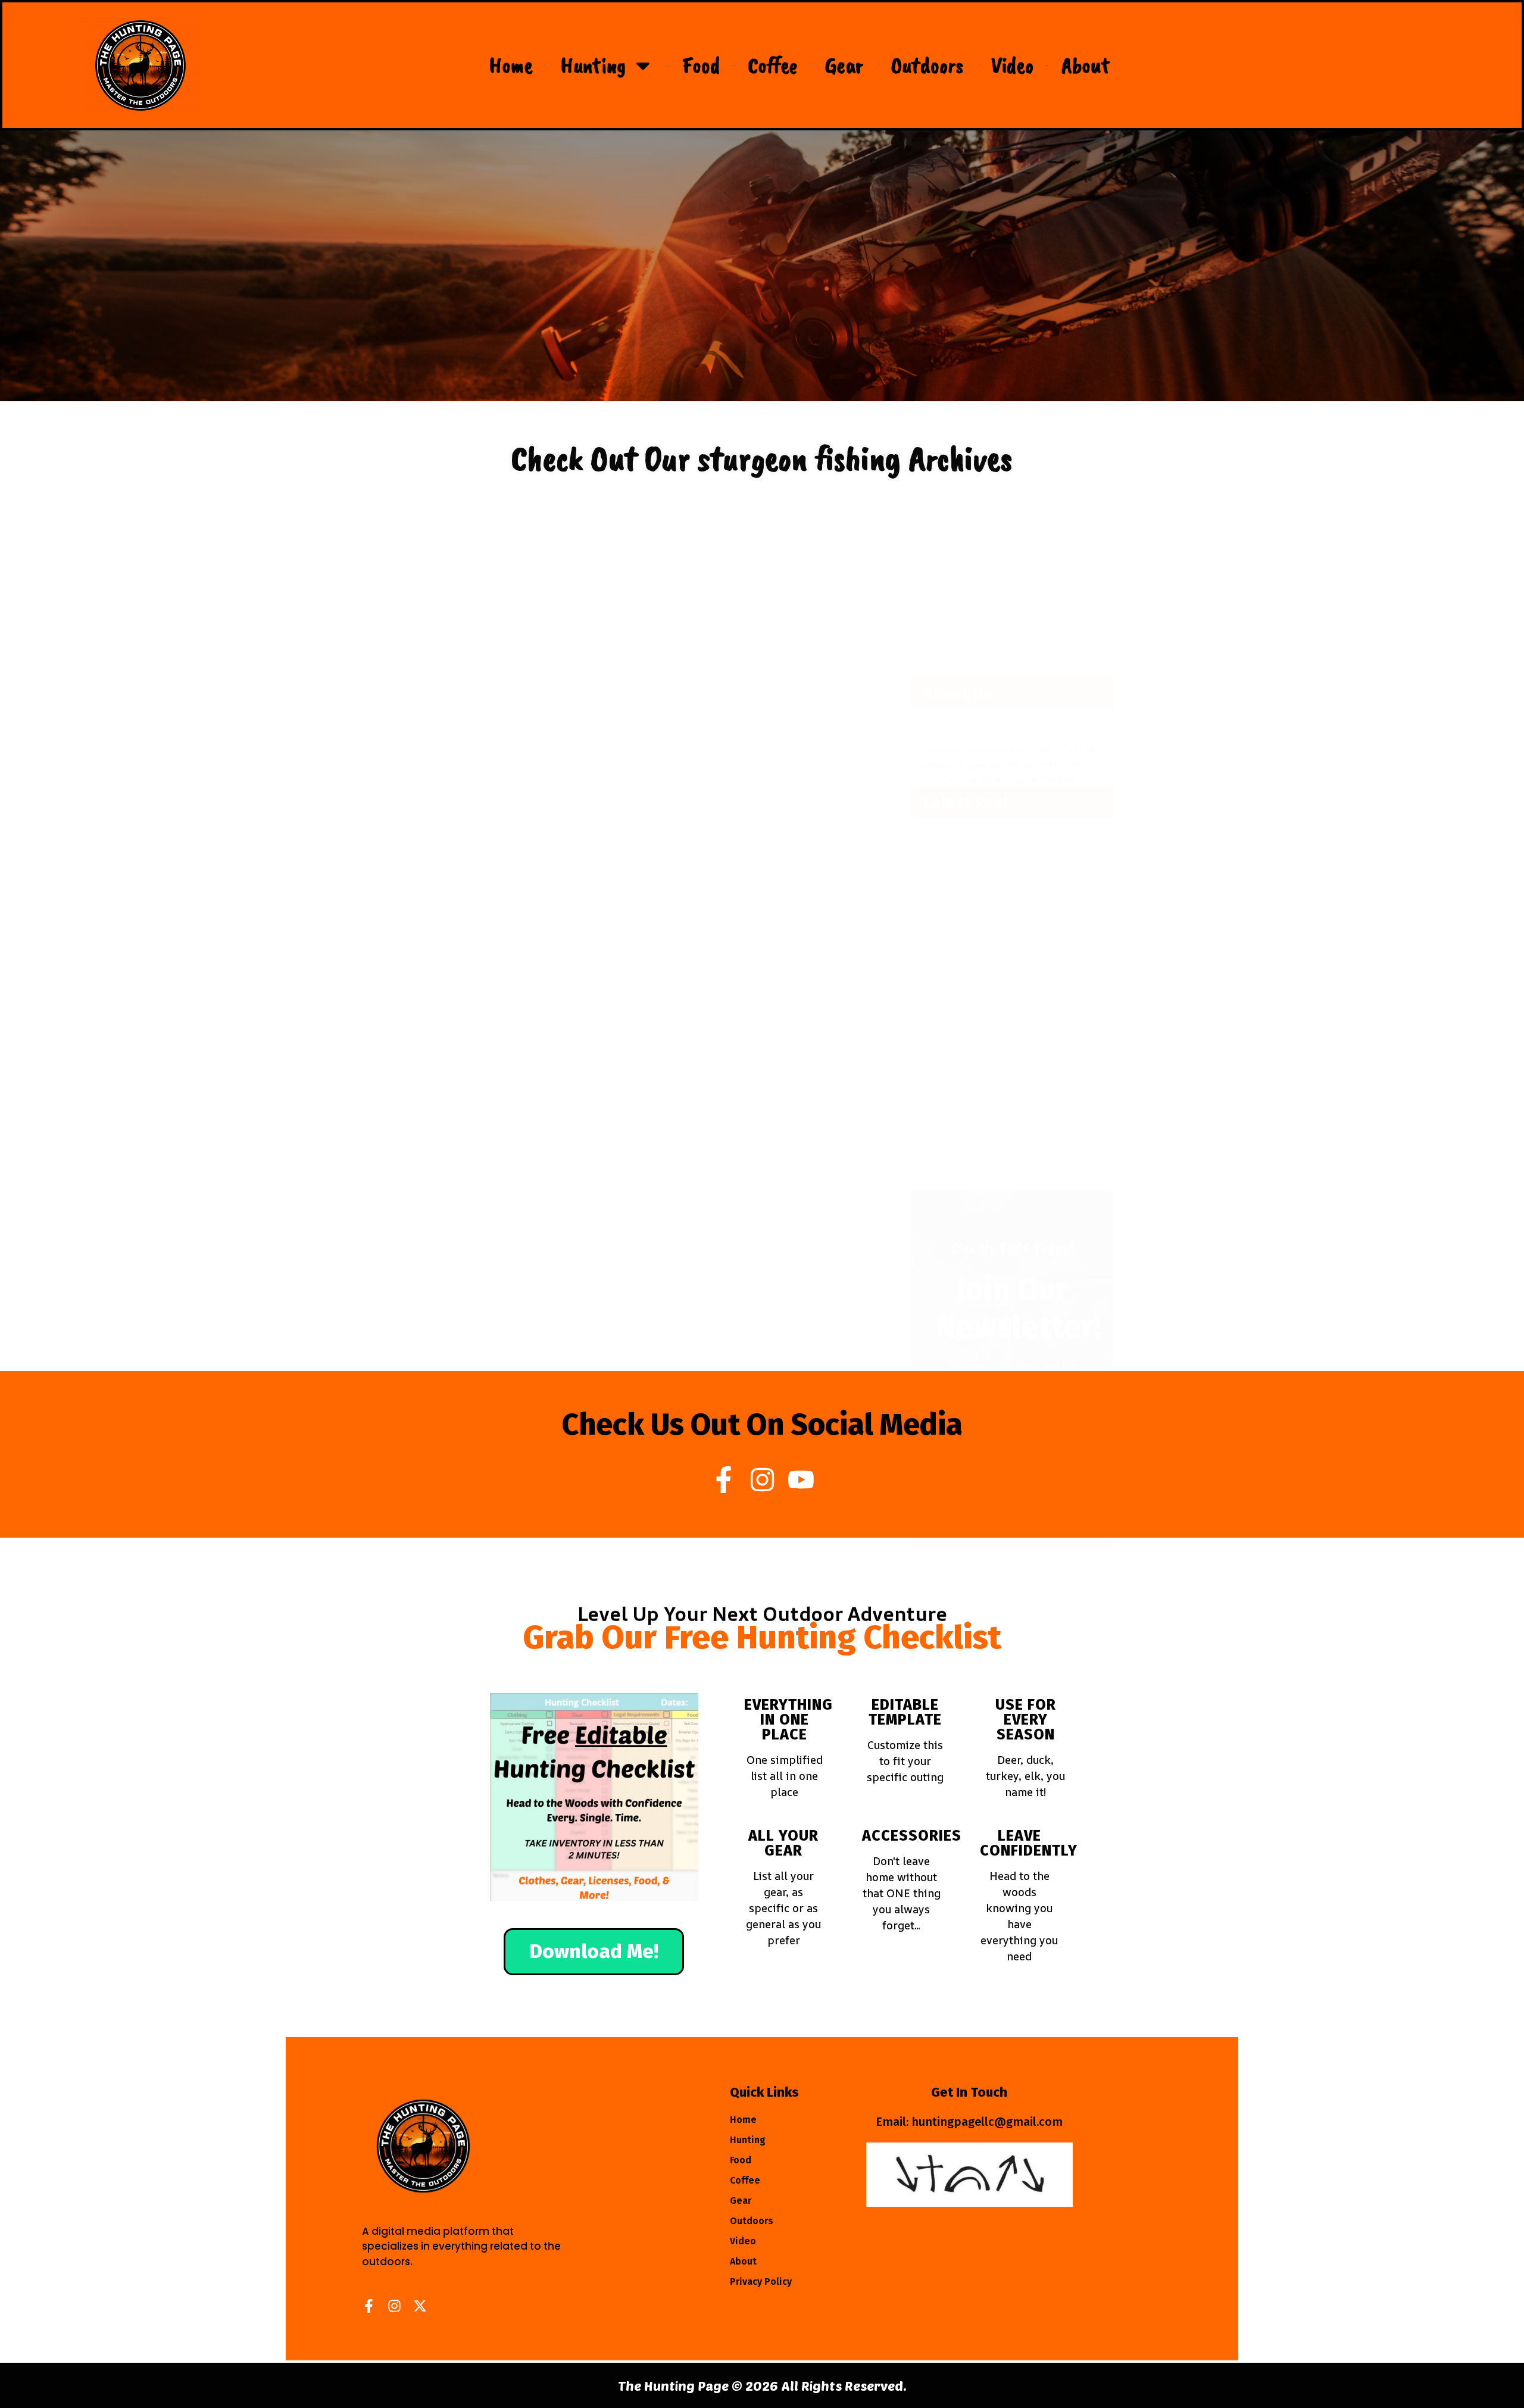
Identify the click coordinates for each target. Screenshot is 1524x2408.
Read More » (451, 725)
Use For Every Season (1026, 1720)
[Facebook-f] (724, 1480)
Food (701, 65)
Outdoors (927, 65)
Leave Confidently (1029, 1843)
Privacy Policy (761, 2281)
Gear (844, 65)
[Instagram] (762, 1480)
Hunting (593, 65)
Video (1012, 65)
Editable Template (905, 1712)
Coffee (772, 65)
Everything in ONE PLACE (788, 1720)
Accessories (912, 1836)
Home (511, 65)
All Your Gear (783, 1843)
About (1086, 65)
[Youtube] (801, 1480)
